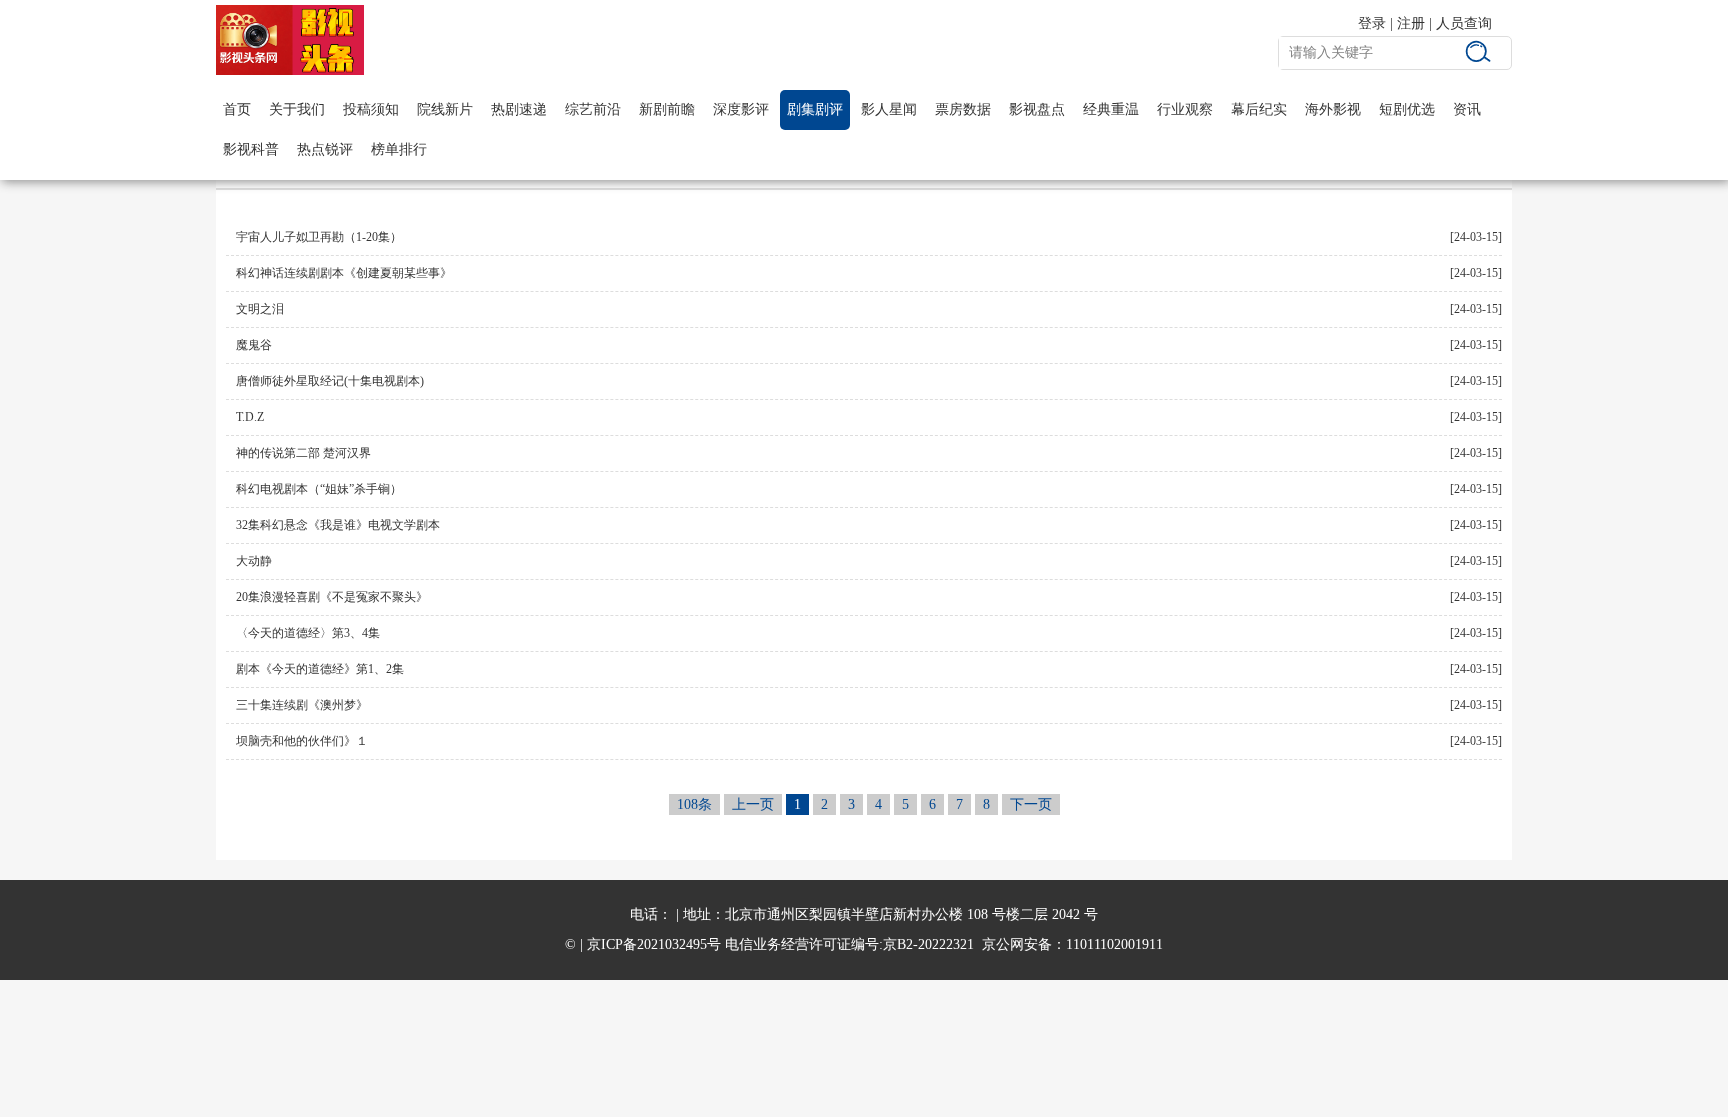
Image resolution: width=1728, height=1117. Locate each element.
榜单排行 (399, 149)
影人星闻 (889, 109)
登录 (1372, 23)
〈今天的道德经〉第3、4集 (308, 633)
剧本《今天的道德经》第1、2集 (320, 669)
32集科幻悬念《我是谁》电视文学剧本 (338, 525)
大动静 (254, 561)
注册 (1411, 23)
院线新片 (445, 109)
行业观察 (1185, 109)
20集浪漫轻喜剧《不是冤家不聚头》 (332, 597)
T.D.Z (250, 417)
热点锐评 (325, 149)
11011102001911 (1114, 944)
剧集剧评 (815, 109)
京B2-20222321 (928, 944)
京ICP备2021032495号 (654, 944)
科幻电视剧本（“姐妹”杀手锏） (319, 489)
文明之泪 (260, 309)
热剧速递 (519, 109)
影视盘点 (1037, 109)
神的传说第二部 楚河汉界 (303, 453)
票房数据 (963, 109)
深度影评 (741, 109)
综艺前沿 (593, 109)
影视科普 (251, 149)
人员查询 (1464, 23)
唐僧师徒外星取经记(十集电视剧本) (330, 381)
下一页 (1031, 804)
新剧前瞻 (667, 109)
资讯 (1467, 109)
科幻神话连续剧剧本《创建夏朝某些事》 (344, 273)
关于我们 (297, 109)
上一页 (753, 804)
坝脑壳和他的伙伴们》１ (302, 741)
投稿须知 (371, 109)
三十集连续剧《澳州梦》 (302, 705)
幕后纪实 (1259, 109)
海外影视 (1333, 109)
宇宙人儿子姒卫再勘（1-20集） (319, 237)
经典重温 (1111, 109)
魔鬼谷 (254, 345)
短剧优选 (1407, 109)
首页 (237, 109)
